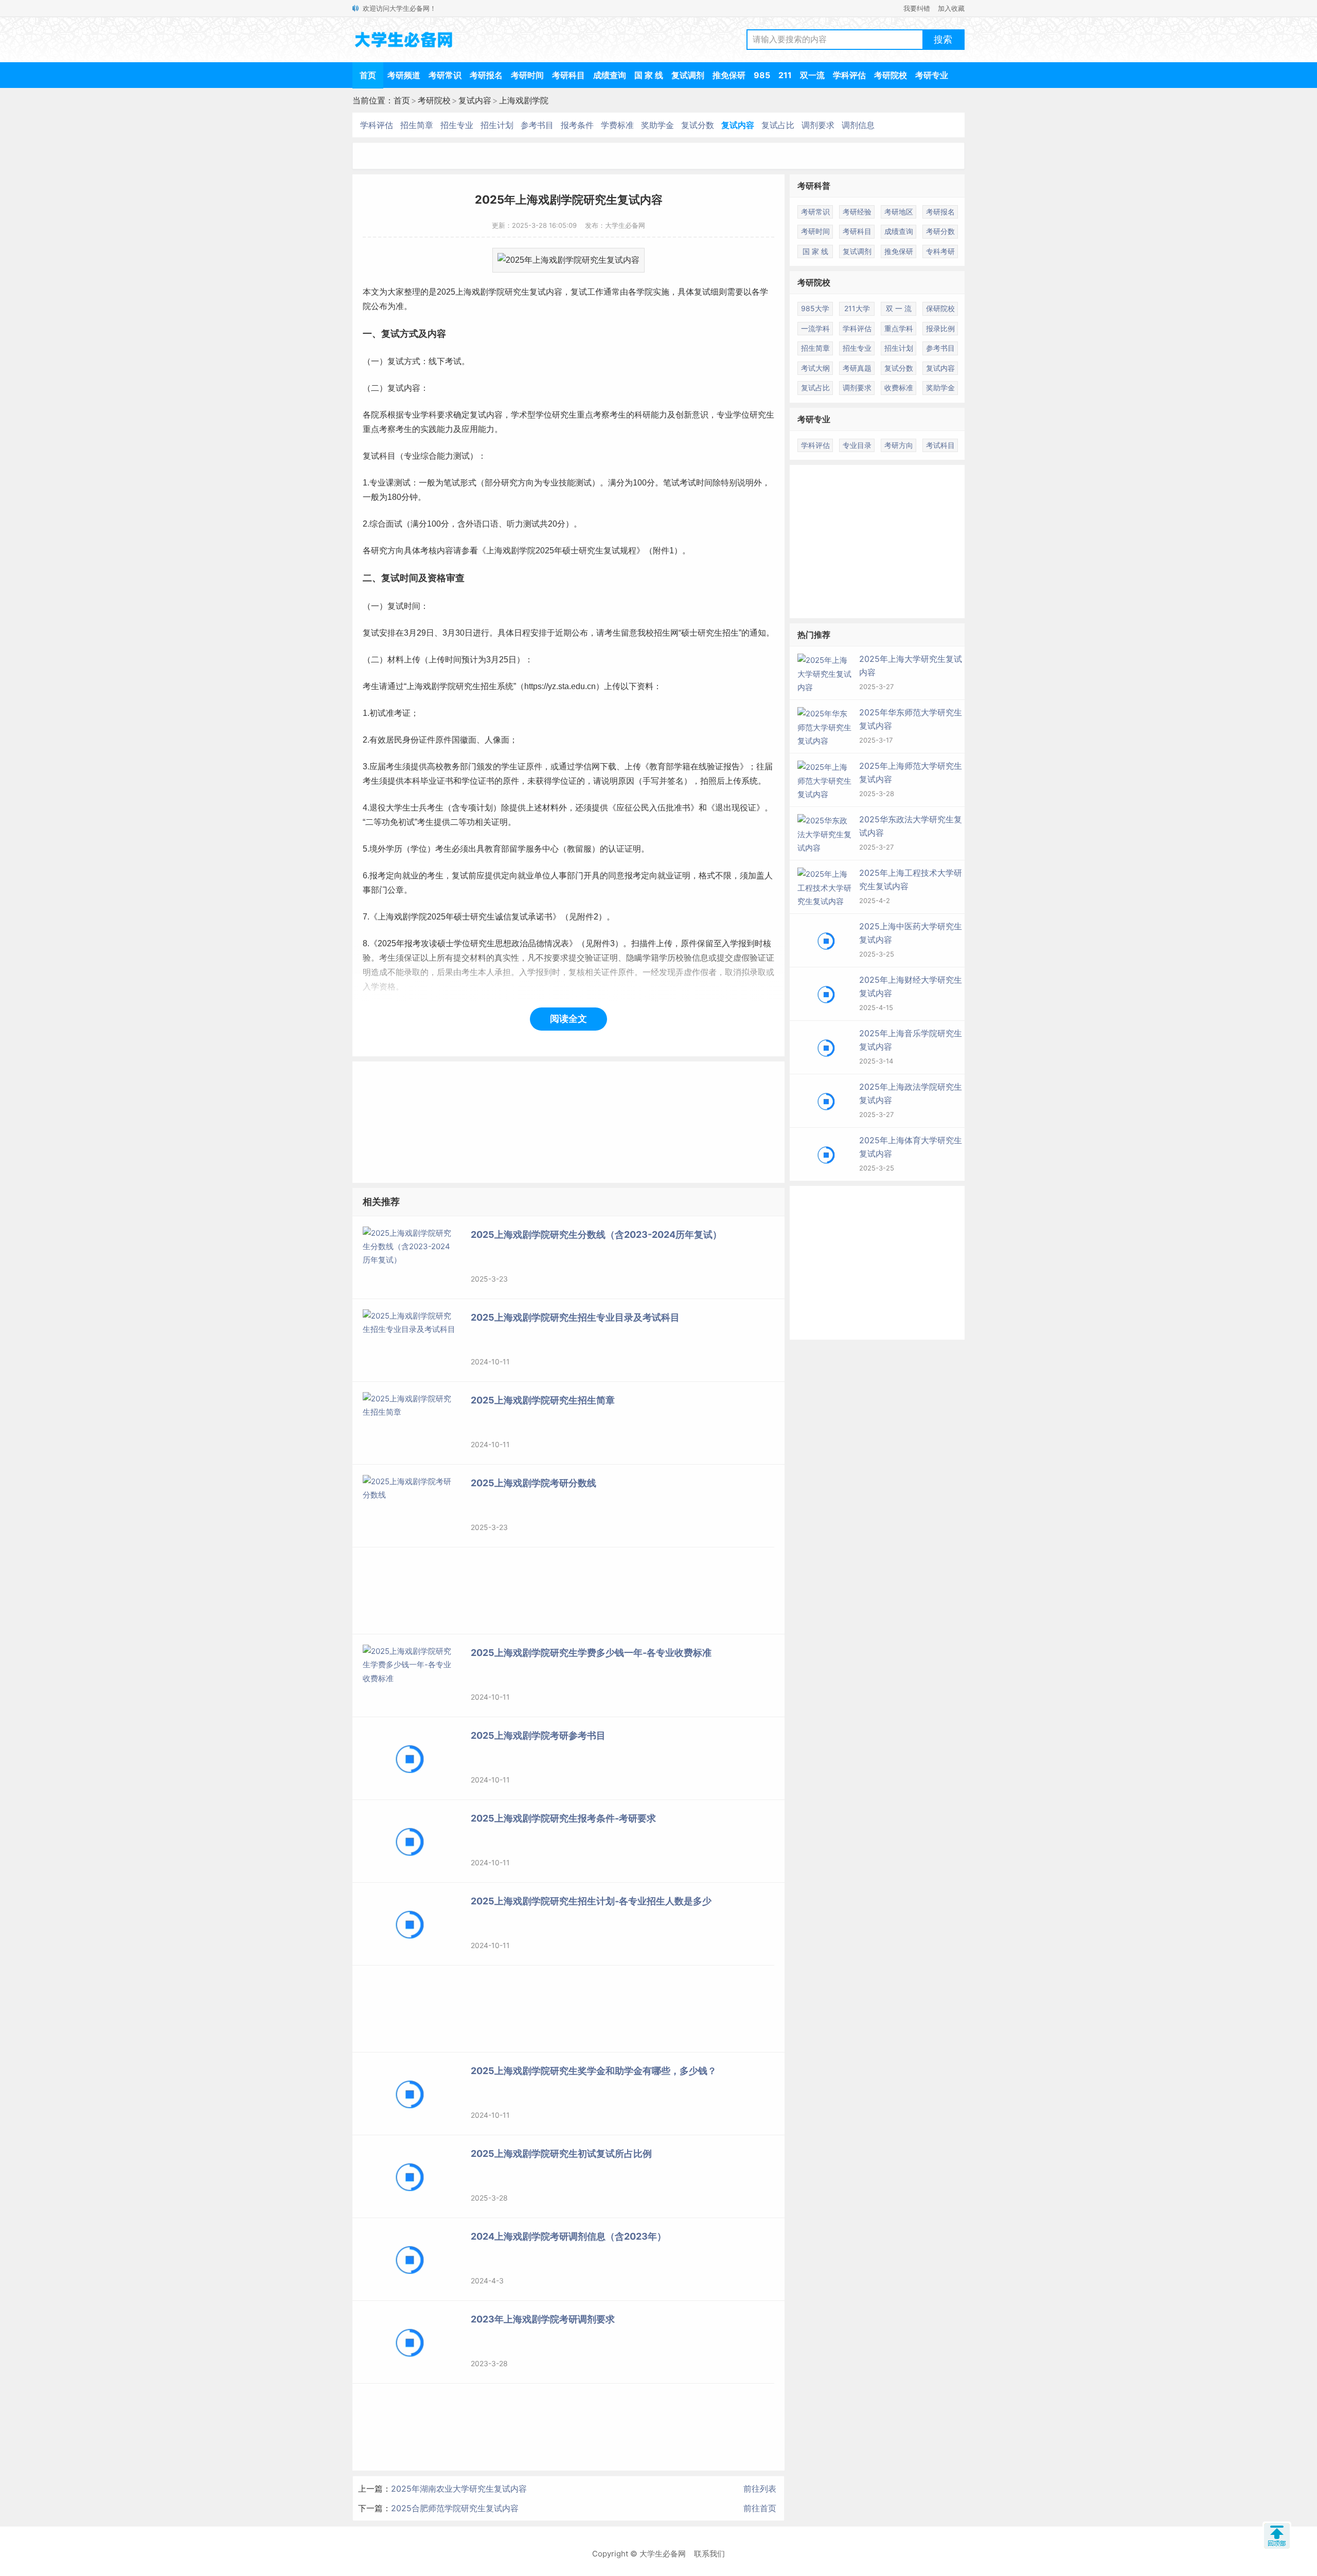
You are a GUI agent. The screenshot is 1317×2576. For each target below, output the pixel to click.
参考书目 (537, 125)
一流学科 (815, 328)
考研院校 (891, 75)
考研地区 (899, 212)
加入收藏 (951, 8)
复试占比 (778, 125)
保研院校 (940, 308)
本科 (412, 781)
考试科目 (940, 445)
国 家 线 (649, 75)
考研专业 (932, 75)
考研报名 (486, 75)
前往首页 (760, 2508)
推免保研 (729, 75)
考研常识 (445, 75)
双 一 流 (899, 308)
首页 (368, 75)
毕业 (429, 781)
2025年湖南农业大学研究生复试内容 (459, 2489)
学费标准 (617, 125)
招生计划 (497, 125)
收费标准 (899, 388)
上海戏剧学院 (524, 100)
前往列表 (760, 2489)
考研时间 (527, 75)
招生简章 (417, 125)
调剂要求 (818, 125)
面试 (394, 524)
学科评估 (849, 75)
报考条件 (577, 125)
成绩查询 (610, 75)
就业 (411, 876)
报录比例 (940, 328)
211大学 (857, 308)
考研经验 (857, 212)
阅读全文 (568, 1019)
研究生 (517, 292)
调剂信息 (858, 125)
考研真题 (857, 368)
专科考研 (940, 251)
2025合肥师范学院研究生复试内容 (455, 2508)
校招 (654, 633)
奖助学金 (657, 125)
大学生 (398, 808)
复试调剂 (688, 75)
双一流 (812, 75)
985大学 (815, 308)
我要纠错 (917, 8)
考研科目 (568, 75)
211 (785, 75)
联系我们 (709, 2554)
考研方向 (899, 445)
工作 (595, 292)
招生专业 (457, 125)
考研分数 (940, 231)
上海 (464, 292)
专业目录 (857, 445)
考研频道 (404, 75)
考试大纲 (815, 368)
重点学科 (899, 328)
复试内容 (475, 100)
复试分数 (698, 125)
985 (762, 75)
